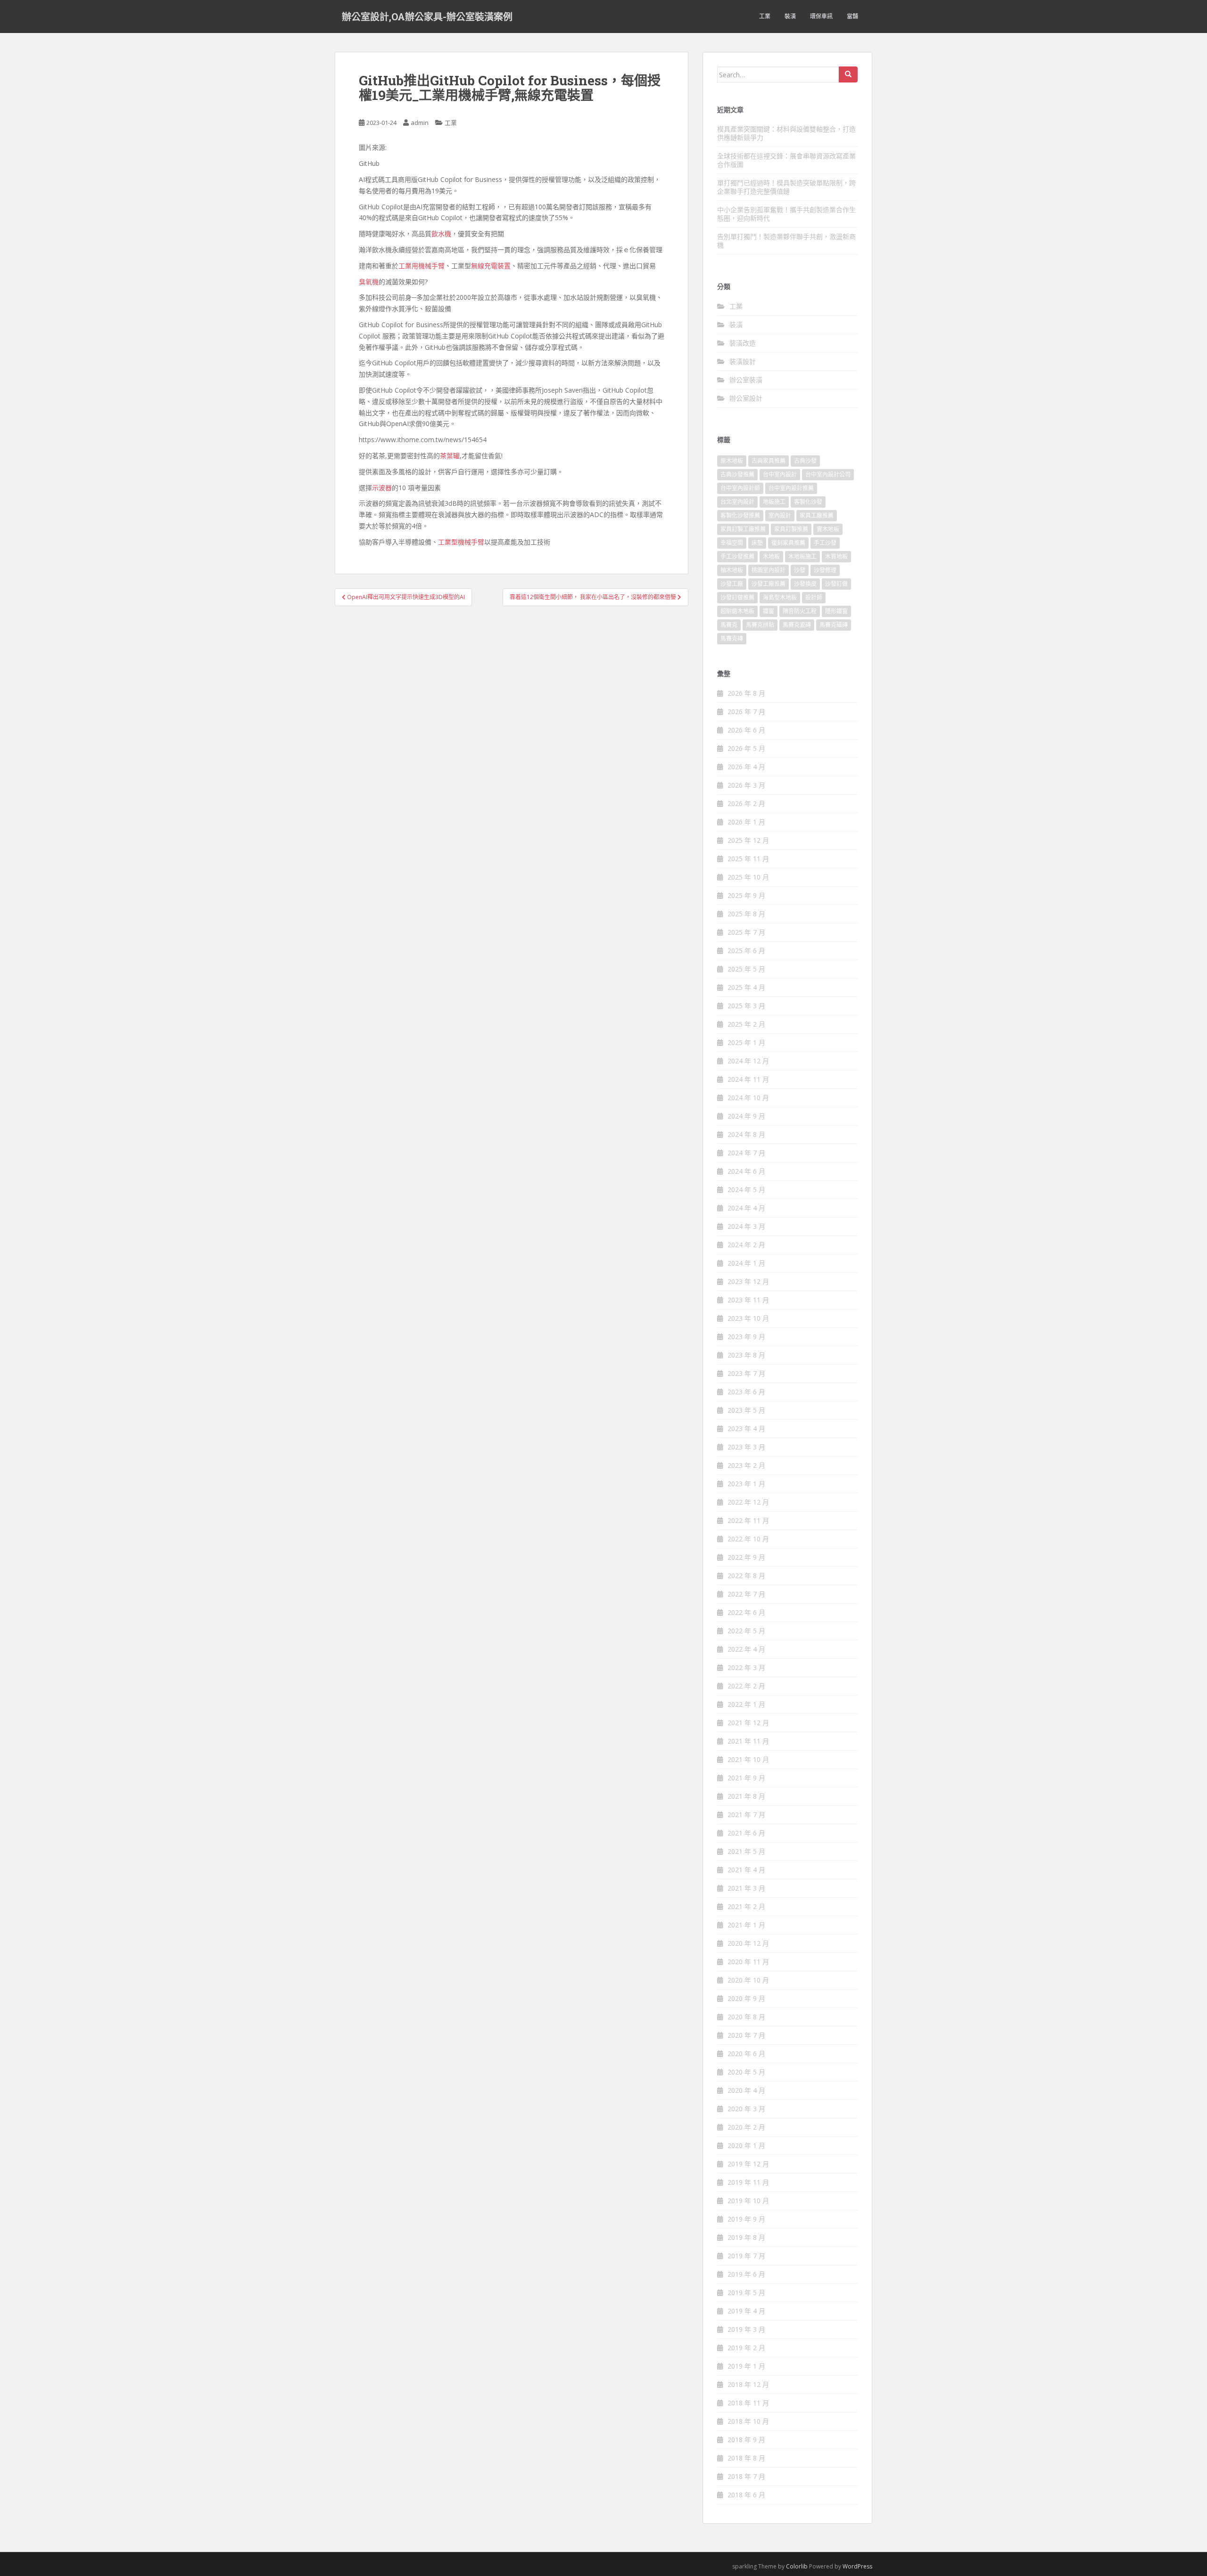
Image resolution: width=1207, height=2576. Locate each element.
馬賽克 (729, 625)
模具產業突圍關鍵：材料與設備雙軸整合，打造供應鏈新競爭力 (786, 133)
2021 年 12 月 (748, 1723)
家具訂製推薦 (791, 529)
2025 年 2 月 (746, 1024)
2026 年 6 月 (746, 730)
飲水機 (441, 234)
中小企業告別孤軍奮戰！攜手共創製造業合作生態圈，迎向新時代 (786, 214)
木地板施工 (802, 556)
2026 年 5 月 (746, 748)
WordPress (857, 2566)
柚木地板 (732, 570)
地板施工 (774, 502)
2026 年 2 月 (746, 803)
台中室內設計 (780, 474)
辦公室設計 (746, 398)
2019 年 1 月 (746, 2366)
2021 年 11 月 (748, 1741)
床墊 (757, 543)
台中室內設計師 (740, 488)
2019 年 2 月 (746, 2348)
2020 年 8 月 (746, 2017)
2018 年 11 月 (748, 2403)
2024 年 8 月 (746, 1134)
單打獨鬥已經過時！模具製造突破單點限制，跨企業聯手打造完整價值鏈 (786, 187)
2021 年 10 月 (748, 1759)
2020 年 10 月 (748, 1980)
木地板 (771, 556)
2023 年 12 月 (748, 1281)
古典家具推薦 (769, 461)
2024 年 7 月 (746, 1153)
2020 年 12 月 (748, 1943)
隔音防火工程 (800, 611)
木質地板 (836, 556)
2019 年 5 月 (746, 2292)
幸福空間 (732, 543)
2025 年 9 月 (746, 895)
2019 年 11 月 (748, 2182)
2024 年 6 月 (746, 1171)
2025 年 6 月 (746, 951)
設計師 (814, 597)
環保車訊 (821, 16)
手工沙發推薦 (737, 556)
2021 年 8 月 (746, 1796)
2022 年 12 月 (748, 1502)
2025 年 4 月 (746, 987)
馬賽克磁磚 (834, 625)
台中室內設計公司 (828, 474)
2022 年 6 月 (746, 1612)
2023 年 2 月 (746, 1465)
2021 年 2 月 (746, 1906)
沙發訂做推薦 (737, 597)
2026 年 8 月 (746, 693)
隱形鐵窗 (836, 611)
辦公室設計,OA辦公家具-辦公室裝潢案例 (427, 16)
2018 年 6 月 (746, 2495)
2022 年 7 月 (746, 1594)
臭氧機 (369, 282)
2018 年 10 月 (748, 2421)
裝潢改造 (743, 343)
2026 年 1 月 (746, 822)
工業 (765, 16)
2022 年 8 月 (746, 1576)
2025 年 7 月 (746, 932)
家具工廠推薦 (817, 515)
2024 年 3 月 (746, 1226)
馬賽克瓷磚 (797, 625)
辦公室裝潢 (746, 380)
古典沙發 (805, 461)
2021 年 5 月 (746, 1851)
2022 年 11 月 (748, 1520)
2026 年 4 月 (746, 767)
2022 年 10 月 (748, 1539)
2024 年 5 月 (746, 1189)
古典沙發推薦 (737, 474)
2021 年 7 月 (746, 1815)
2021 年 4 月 (746, 1870)
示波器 (382, 488)
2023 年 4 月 (746, 1428)
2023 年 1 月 (746, 1484)
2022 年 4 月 (746, 1649)
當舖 (852, 16)
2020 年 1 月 (746, 2145)
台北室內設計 (737, 502)
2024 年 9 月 (746, 1116)
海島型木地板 (780, 597)
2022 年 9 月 (746, 1557)
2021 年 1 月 (746, 1925)
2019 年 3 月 (746, 2329)
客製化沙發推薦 (740, 515)
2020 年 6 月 (746, 2053)
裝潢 (790, 16)
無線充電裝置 (491, 266)
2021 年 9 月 (746, 1778)
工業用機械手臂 (422, 266)
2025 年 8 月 (746, 914)
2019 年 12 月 (748, 2164)
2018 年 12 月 (748, 2384)
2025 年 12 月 (748, 840)
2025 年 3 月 (746, 1006)
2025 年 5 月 (746, 969)
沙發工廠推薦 (769, 584)
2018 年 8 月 (746, 2458)
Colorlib (797, 2566)
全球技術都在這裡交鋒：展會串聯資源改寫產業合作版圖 (786, 160)
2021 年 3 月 (746, 1888)
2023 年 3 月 (746, 1447)
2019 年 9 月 (746, 2219)
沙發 (800, 570)
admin (420, 123)
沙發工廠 (732, 584)
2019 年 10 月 (748, 2201)
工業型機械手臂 (461, 542)
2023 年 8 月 (746, 1355)
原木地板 (732, 461)
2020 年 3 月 (746, 2109)
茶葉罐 (450, 456)
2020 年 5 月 (746, 2072)
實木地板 (828, 529)
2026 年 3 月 (746, 785)
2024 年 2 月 (746, 1245)
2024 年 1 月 (746, 1263)
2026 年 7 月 (746, 712)
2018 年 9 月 (746, 2440)
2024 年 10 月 (748, 1098)
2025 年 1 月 (746, 1042)
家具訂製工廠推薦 (743, 529)
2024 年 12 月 (748, 1061)
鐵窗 (769, 611)
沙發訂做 (836, 584)
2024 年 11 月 (748, 1079)
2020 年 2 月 (746, 2127)
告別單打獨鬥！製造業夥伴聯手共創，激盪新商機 (786, 241)
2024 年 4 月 (746, 1208)
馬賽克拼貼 (760, 625)
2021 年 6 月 (746, 1833)
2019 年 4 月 (746, 2311)
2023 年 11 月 (748, 1300)
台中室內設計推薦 (791, 488)
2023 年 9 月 (746, 1337)
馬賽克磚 (732, 638)
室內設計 (780, 515)
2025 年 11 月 (748, 859)
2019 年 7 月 (746, 2256)
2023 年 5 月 (746, 1410)
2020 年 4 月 (746, 2090)
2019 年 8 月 (746, 2237)
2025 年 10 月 (748, 877)
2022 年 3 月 (746, 1667)
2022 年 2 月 (746, 1686)
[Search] (848, 74)
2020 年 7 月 (746, 2035)
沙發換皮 (805, 584)
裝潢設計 (743, 361)
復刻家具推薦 (788, 543)
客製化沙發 (808, 502)
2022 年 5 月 (746, 1631)
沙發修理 (825, 570)
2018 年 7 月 (746, 2476)
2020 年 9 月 (746, 1998)
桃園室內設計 (769, 570)
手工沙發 (825, 543)
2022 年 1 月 (746, 1704)
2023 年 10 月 (748, 1318)
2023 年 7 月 (746, 1373)
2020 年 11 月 (748, 1962)
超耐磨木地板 (737, 611)
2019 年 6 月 (746, 2274)
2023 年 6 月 (746, 1392)
